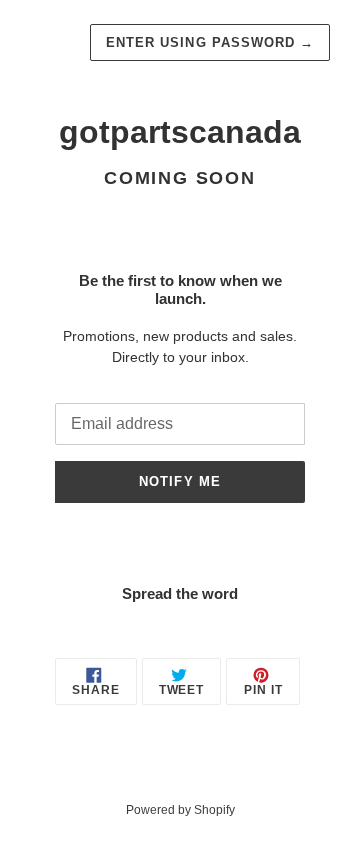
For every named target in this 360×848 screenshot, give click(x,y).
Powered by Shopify (180, 810)
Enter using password (210, 42)
